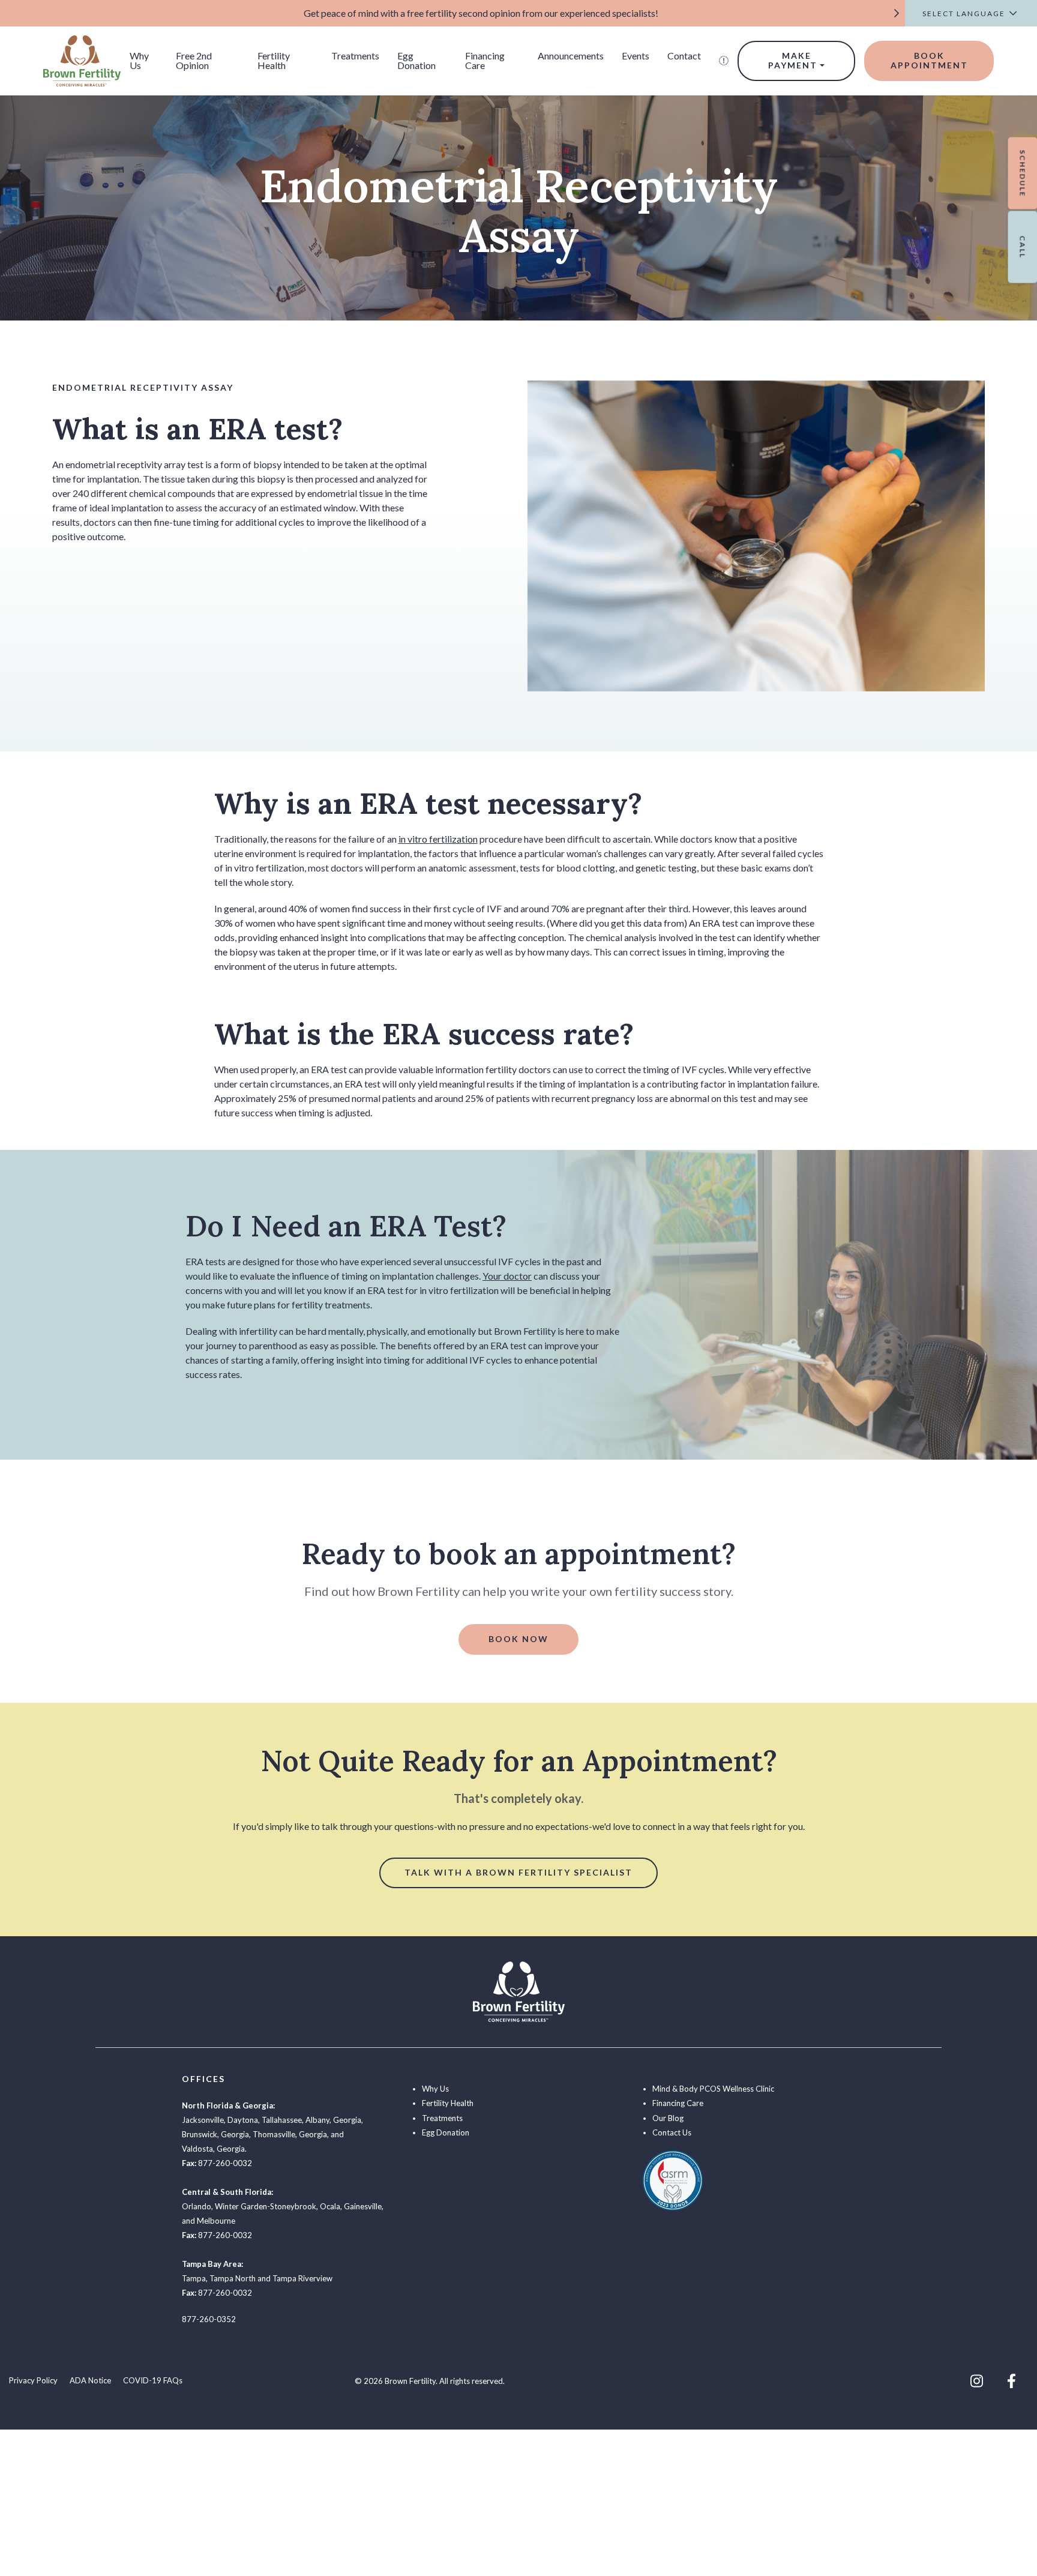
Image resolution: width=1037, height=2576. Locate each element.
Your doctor (507, 1276)
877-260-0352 (209, 2319)
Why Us (139, 60)
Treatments (355, 56)
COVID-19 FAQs (153, 2380)
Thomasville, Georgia (290, 2134)
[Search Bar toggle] (724, 61)
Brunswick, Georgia (215, 2134)
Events (636, 56)
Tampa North (233, 2278)
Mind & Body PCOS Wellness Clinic (713, 2089)
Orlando (197, 2206)
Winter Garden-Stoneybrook (266, 2206)
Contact (684, 56)
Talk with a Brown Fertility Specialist (518, 1872)
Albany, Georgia (333, 2120)
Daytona (243, 2120)
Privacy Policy (33, 2380)
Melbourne (216, 2221)
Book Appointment (929, 61)
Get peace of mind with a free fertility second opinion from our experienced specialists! (481, 13)
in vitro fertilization (438, 839)
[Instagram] (977, 2381)
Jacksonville (203, 2120)
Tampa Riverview (302, 2278)
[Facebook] (1011, 2381)
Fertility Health (274, 60)
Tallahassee (282, 2120)
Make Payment (793, 61)
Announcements (571, 56)
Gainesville (363, 2206)
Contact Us (672, 2132)
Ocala (330, 2206)
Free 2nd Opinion (194, 60)
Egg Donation (416, 60)
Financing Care (485, 60)
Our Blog (668, 2118)
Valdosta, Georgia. (214, 2149)
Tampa (194, 2278)
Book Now (518, 1639)
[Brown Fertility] (82, 59)
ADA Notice (90, 2380)
